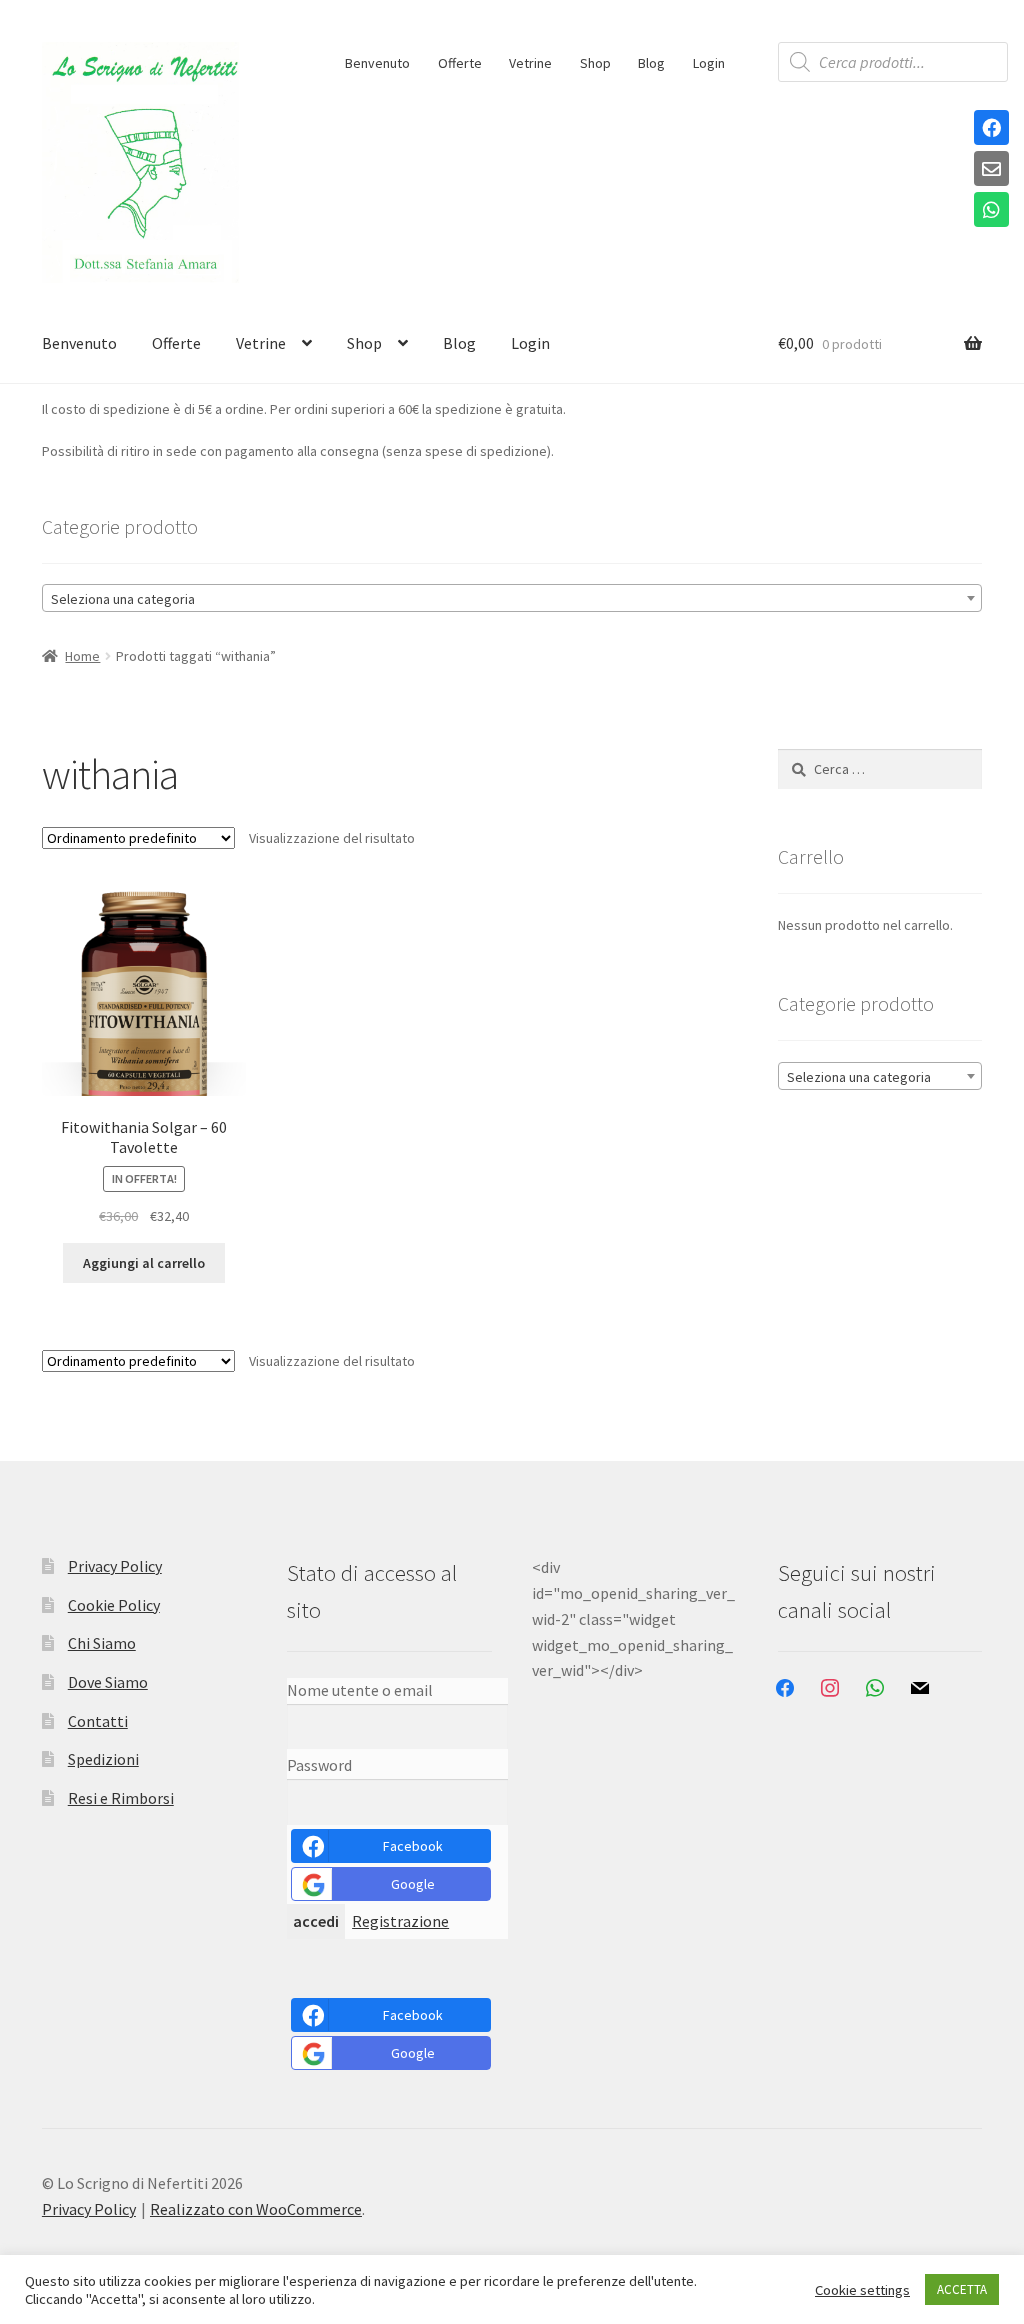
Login (709, 63)
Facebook (413, 1846)
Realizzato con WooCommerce (256, 2209)
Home (82, 656)
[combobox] (512, 598)
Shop (595, 63)
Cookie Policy (114, 1605)
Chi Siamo (102, 1643)
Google (413, 1884)
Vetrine (530, 63)
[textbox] (512, 599)
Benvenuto (377, 63)
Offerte (460, 63)
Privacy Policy (115, 1566)
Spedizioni (103, 1759)
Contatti (98, 1721)
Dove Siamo (108, 1682)
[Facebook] (991, 129)
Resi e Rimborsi (121, 1798)
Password (319, 1765)
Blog (651, 63)
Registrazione (400, 1921)
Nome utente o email (360, 1690)
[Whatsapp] (991, 211)
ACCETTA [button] (962, 2289)
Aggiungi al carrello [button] (144, 1263)
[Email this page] (991, 170)
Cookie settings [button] (862, 2290)
